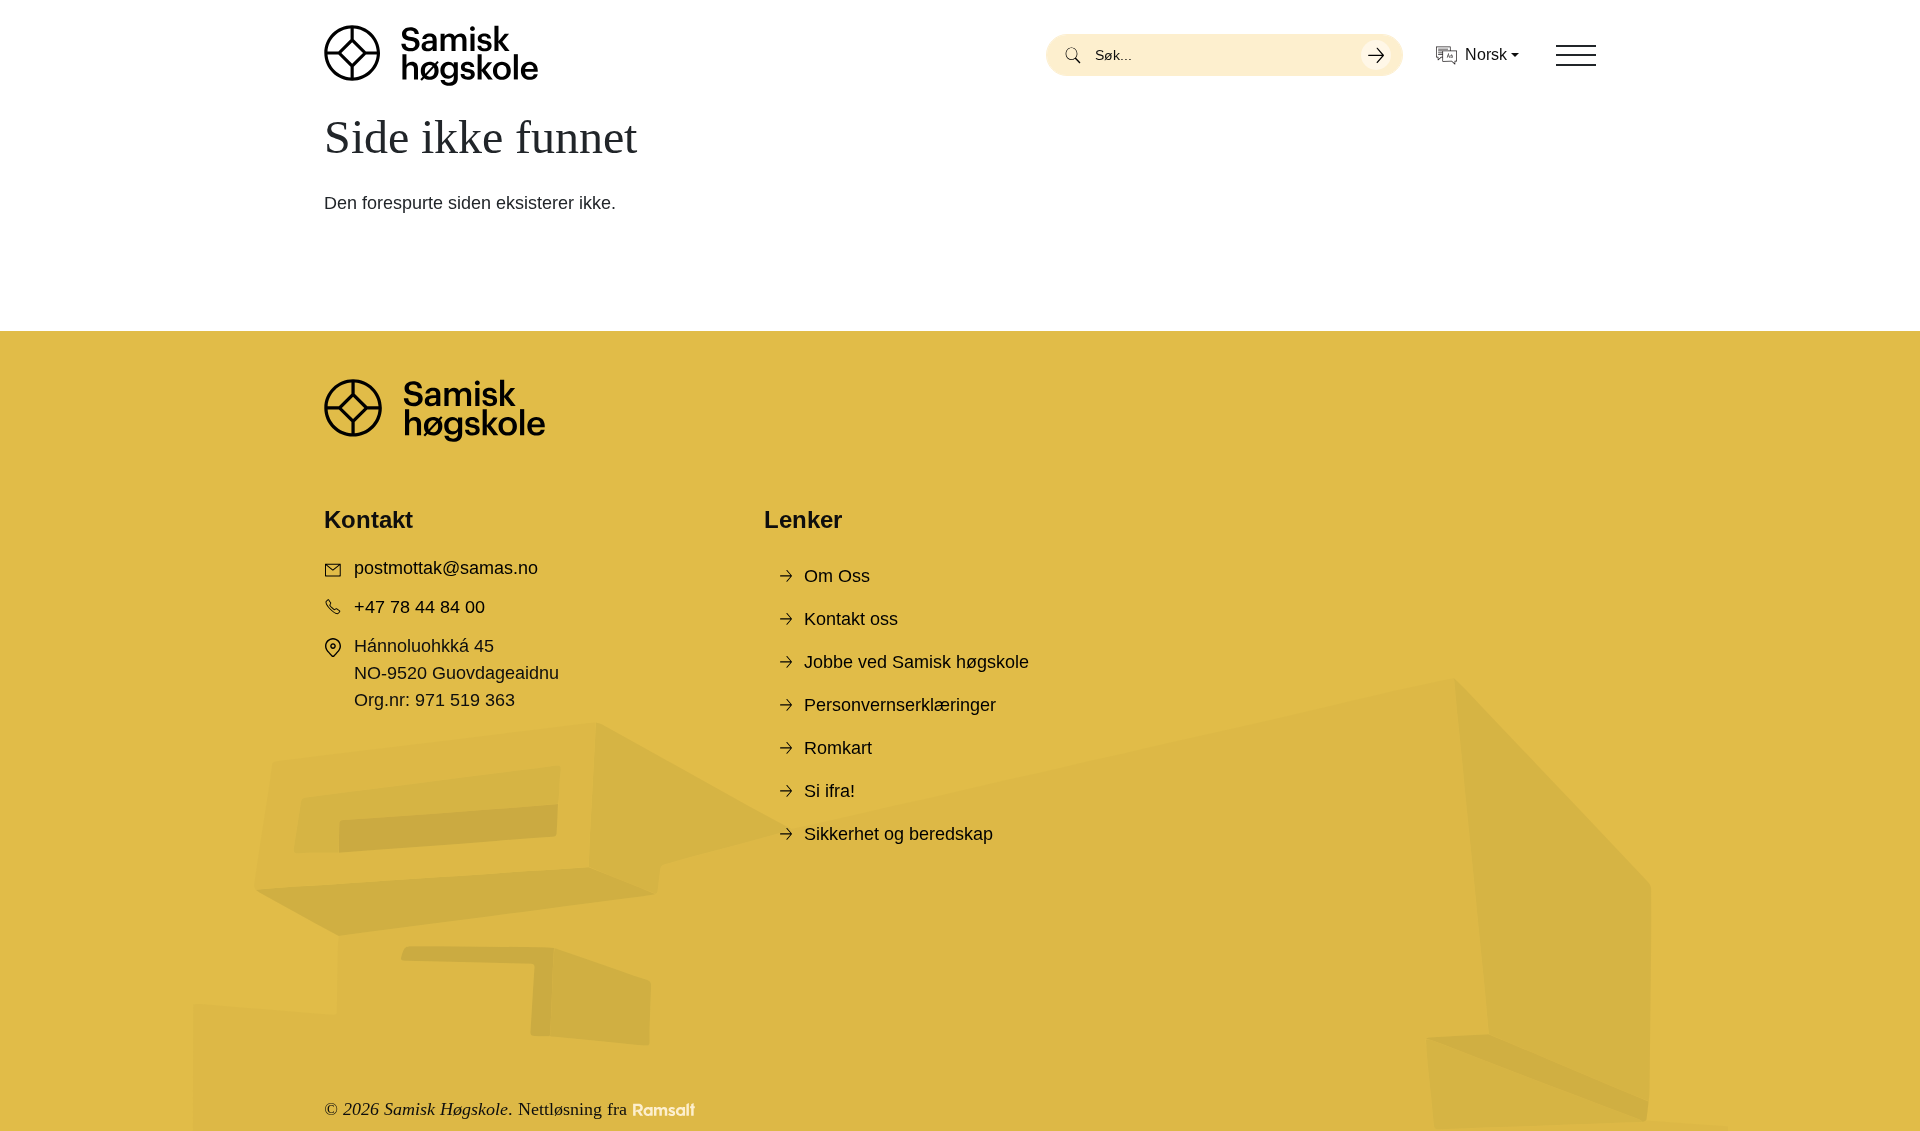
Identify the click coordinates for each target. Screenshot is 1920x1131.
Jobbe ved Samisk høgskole (916, 662)
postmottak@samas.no (446, 568)
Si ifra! (829, 791)
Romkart (838, 748)
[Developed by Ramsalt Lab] (664, 1109)
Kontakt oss (851, 619)
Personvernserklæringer (900, 705)
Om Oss (837, 576)
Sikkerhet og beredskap (898, 834)
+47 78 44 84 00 (419, 607)
